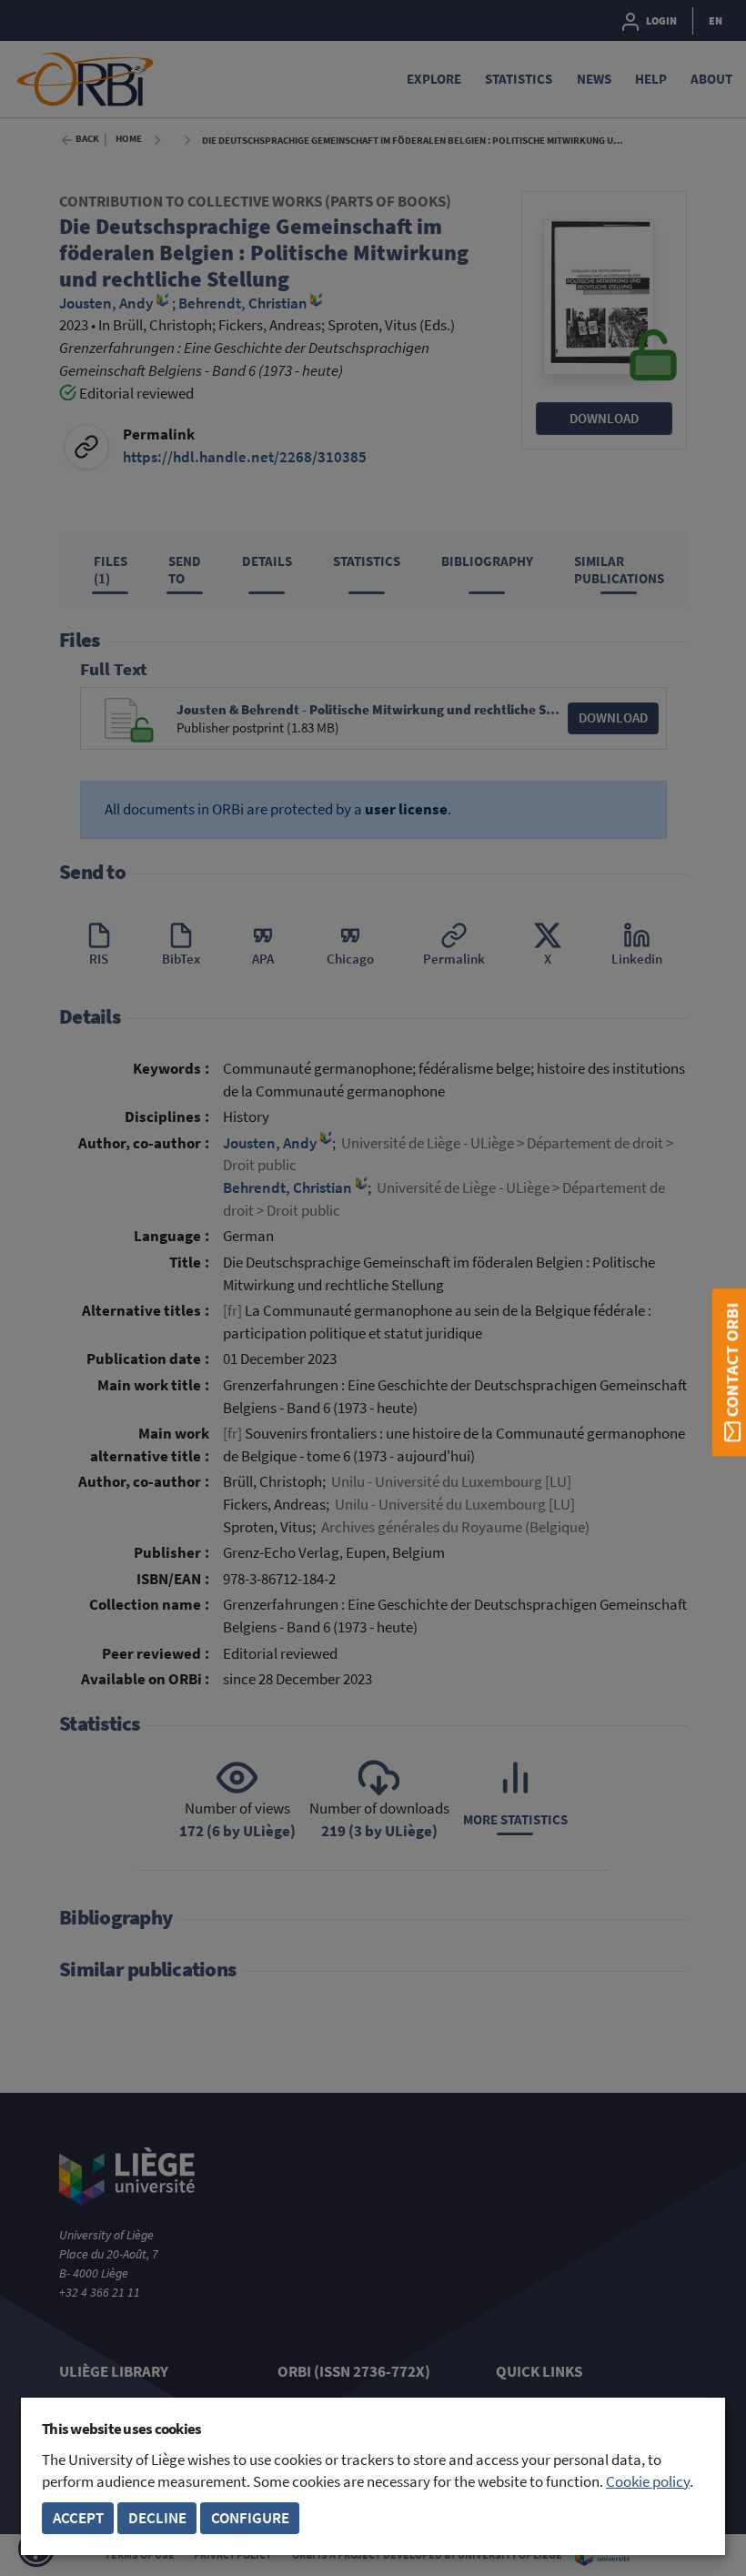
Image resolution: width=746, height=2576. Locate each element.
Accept (78, 2518)
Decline (157, 2518)
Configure (250, 2518)
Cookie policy (648, 2482)
